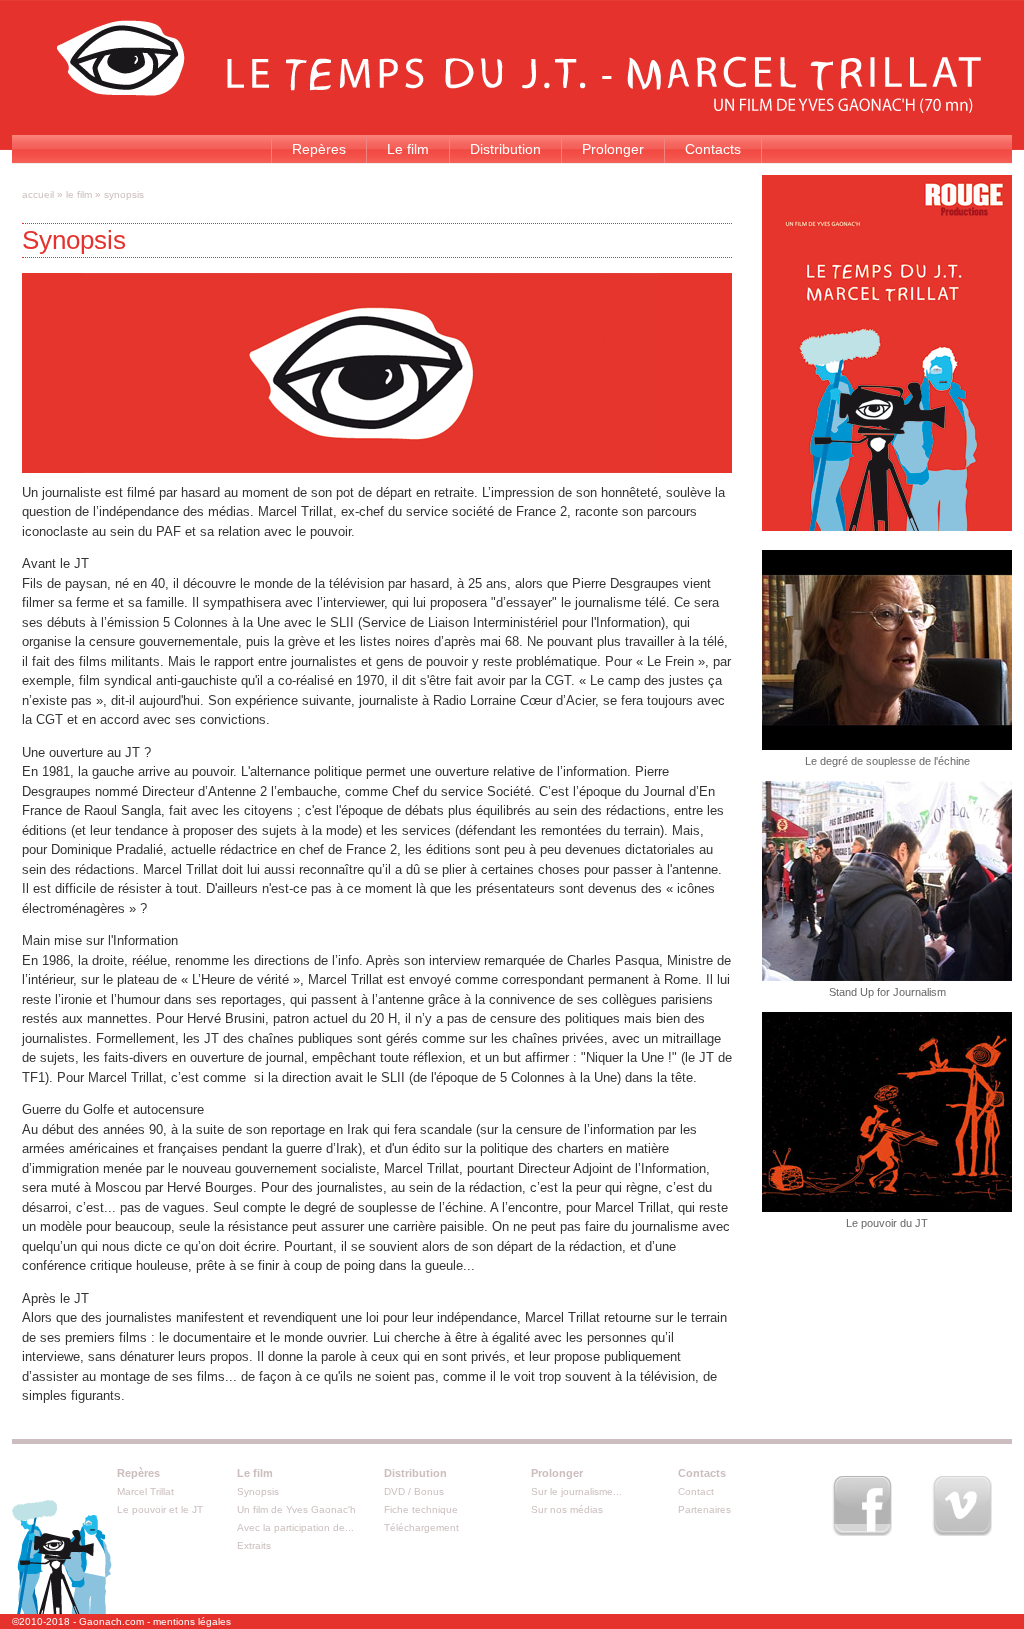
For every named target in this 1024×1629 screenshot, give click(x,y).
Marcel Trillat (145, 1491)
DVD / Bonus (414, 1491)
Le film (408, 149)
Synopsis (258, 1491)
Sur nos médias (567, 1509)
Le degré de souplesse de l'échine (887, 761)
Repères (319, 149)
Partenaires (704, 1509)
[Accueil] (519, 108)
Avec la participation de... (295, 1527)
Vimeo (962, 1506)
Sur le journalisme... (576, 1491)
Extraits (254, 1545)
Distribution (505, 149)
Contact (696, 1491)
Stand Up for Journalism (887, 992)
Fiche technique (421, 1509)
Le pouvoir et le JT (160, 1509)
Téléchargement (421, 1527)
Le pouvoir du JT (887, 1223)
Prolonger (613, 149)
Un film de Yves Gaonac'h (296, 1509)
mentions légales (192, 1621)
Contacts (713, 149)
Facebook (862, 1506)
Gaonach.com (111, 1621)
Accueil (38, 194)
